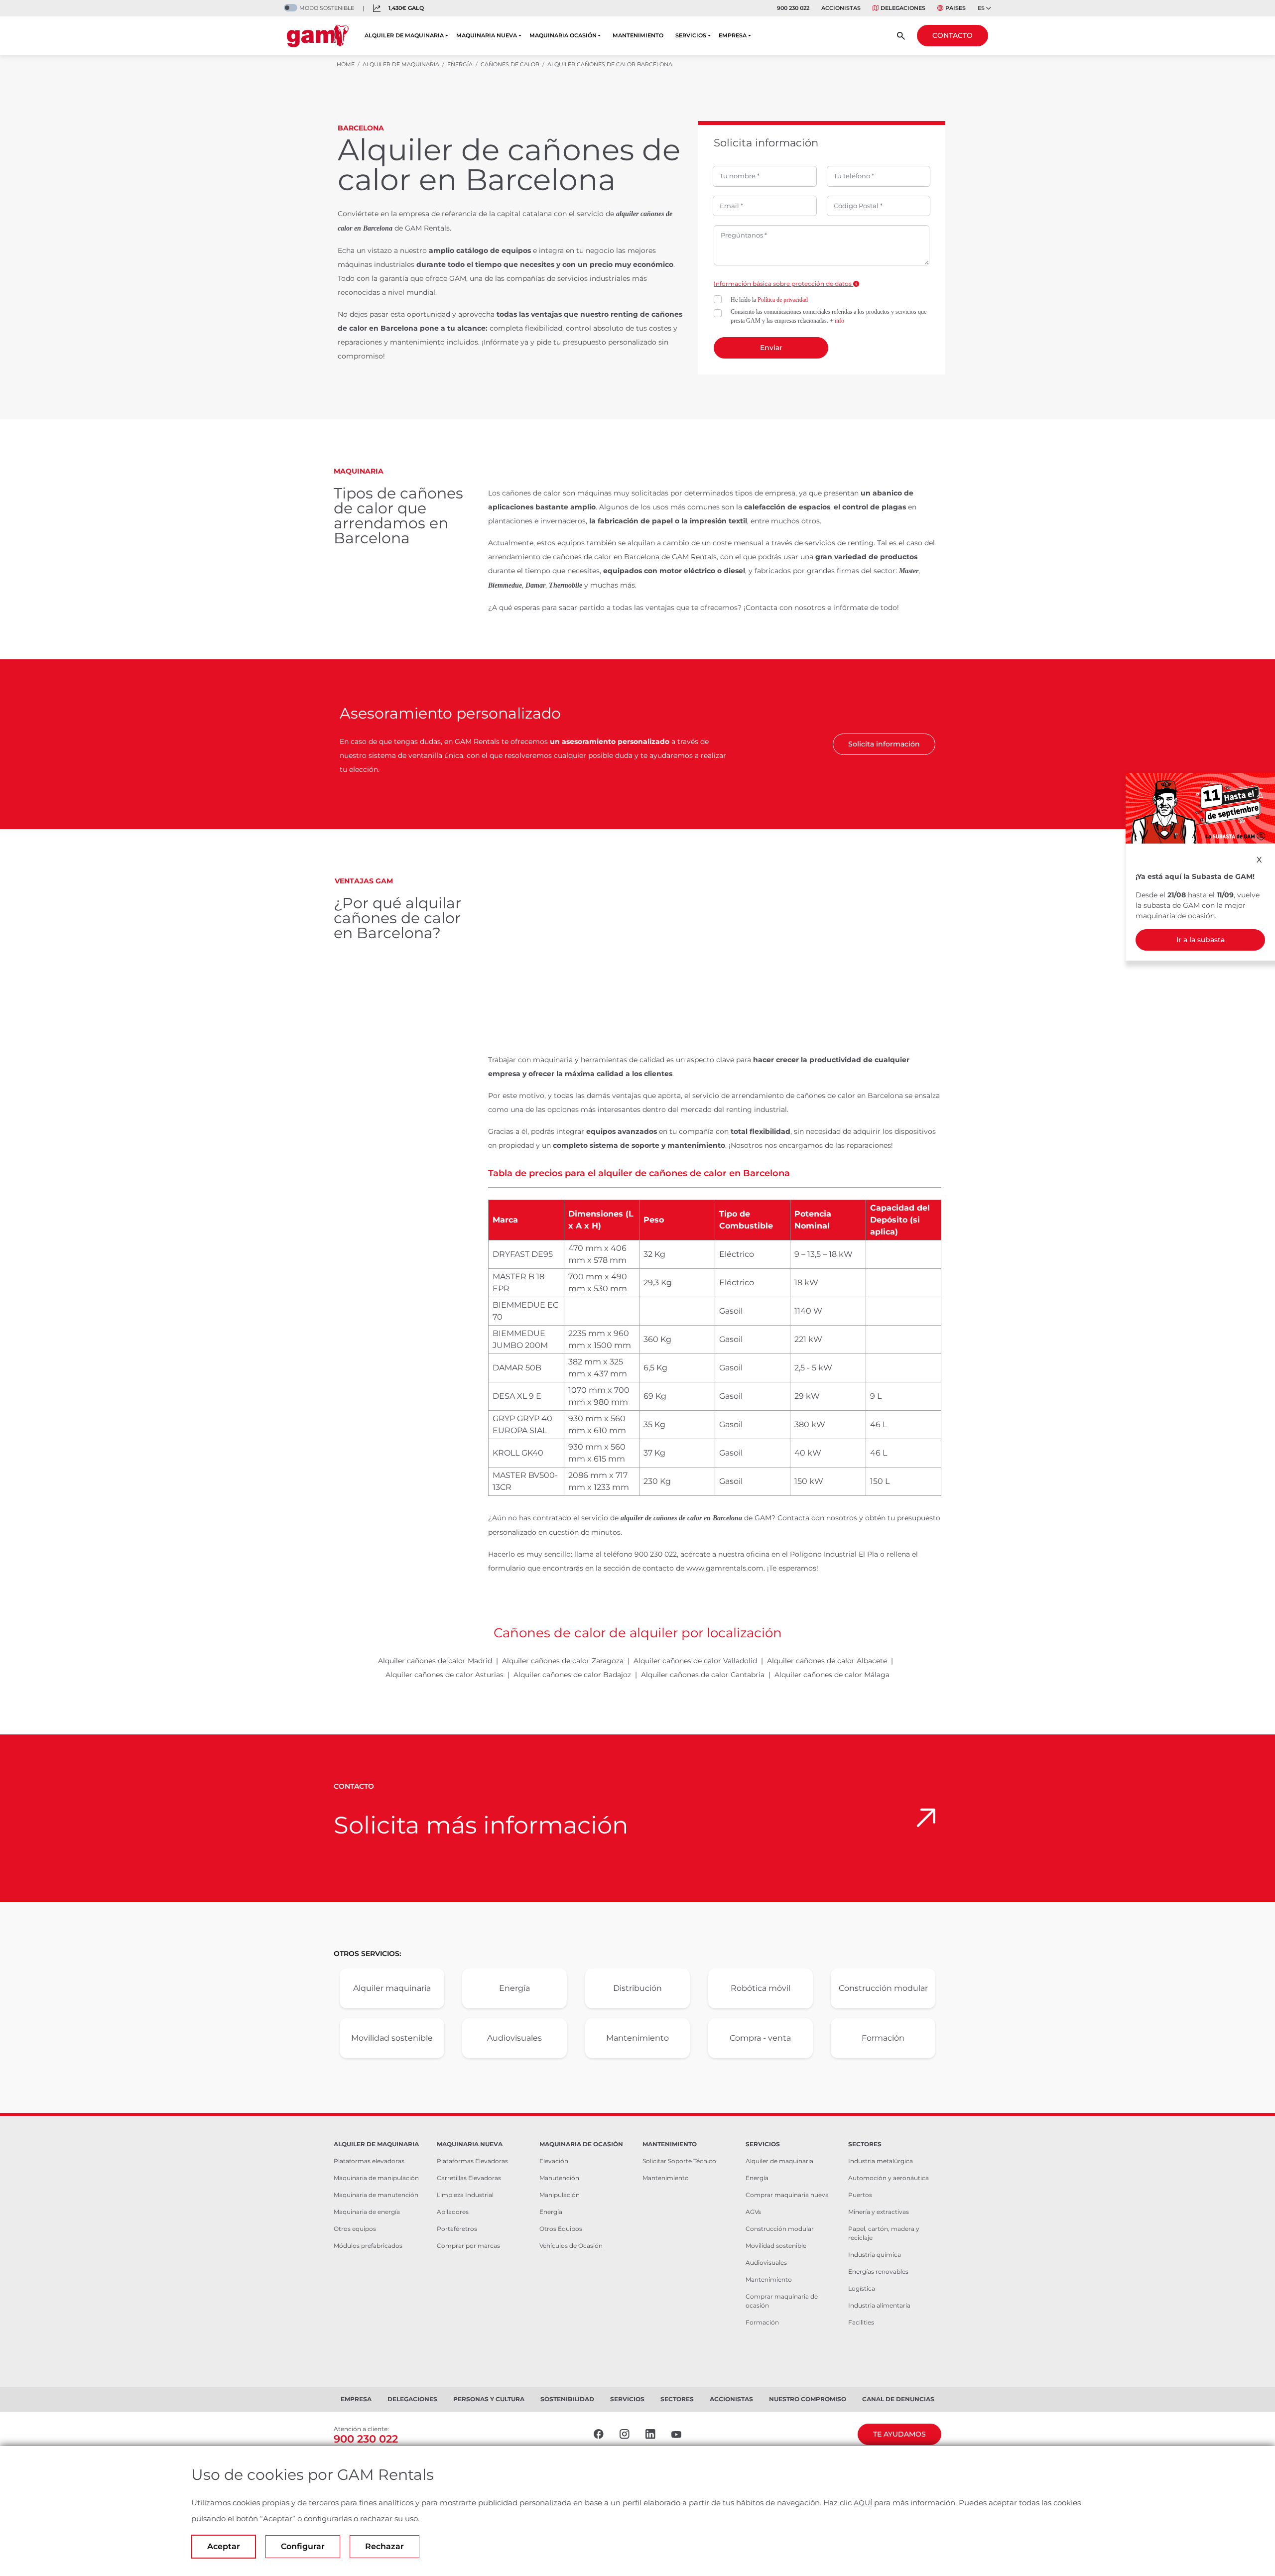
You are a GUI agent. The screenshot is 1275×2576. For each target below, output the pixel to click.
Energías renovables (878, 2271)
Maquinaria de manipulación (376, 2178)
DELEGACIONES (903, 8)
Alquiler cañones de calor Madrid (435, 1661)
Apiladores (453, 2212)
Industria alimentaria (879, 2305)
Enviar (771, 348)
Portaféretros (457, 2229)
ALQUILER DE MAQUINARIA (404, 35)
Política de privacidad (783, 300)
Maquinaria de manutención (376, 2195)
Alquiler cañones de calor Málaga (832, 1675)
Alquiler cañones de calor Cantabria (703, 1675)
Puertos (860, 2195)
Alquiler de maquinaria (779, 2161)
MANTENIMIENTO (638, 35)
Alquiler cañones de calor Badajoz (572, 1675)
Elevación (554, 2161)
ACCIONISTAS (841, 8)
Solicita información (884, 744)
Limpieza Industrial (465, 2195)
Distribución (637, 1988)
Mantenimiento (637, 2038)
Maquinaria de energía (367, 2212)
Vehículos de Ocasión (571, 2246)
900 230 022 (793, 8)
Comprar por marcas (468, 2246)
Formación (883, 2038)
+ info (837, 321)
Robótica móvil (761, 1988)
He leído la (769, 300)
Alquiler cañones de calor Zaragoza (563, 1661)
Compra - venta (760, 2038)
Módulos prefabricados (368, 2246)
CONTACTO (953, 35)
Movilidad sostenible (392, 2038)
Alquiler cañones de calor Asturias (445, 1675)
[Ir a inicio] (318, 36)
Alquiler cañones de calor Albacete (827, 1661)
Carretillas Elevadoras (469, 2178)
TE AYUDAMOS (899, 2434)
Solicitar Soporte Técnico (679, 2161)
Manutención (559, 2178)
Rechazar (384, 2546)
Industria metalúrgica (881, 2161)
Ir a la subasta (1201, 940)
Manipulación (560, 2195)
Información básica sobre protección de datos (783, 284)
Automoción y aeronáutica (889, 2178)
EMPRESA (733, 35)
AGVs (753, 2212)
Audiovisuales (514, 2038)
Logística (862, 2288)
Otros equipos (355, 2229)
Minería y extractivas (879, 2212)
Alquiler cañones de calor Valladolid (695, 1661)
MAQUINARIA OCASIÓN (563, 35)
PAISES (956, 8)
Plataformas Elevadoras (472, 2161)
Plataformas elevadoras (369, 2161)
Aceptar (224, 2546)
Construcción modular (883, 1988)
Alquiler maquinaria (392, 1988)
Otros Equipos (561, 2229)
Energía (514, 1988)
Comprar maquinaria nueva (787, 2195)
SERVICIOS (691, 35)
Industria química (875, 2255)
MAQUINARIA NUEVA (487, 35)
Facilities (861, 2322)
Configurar (303, 2546)
